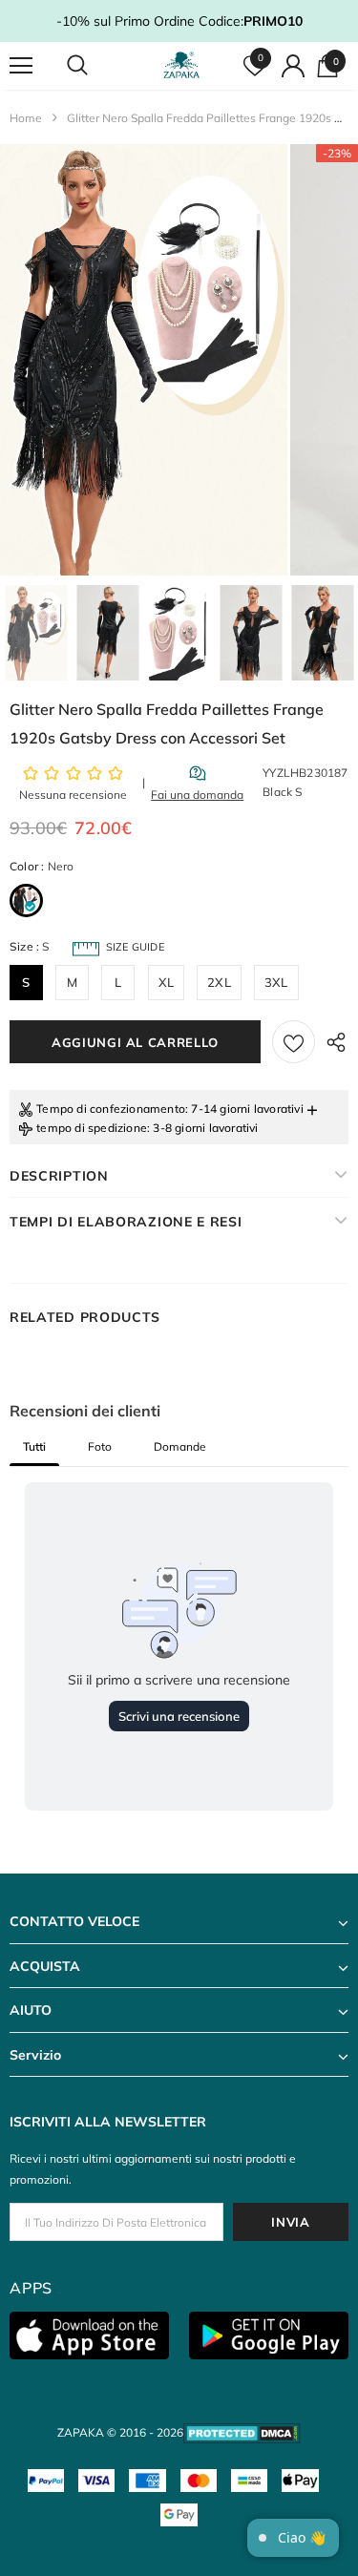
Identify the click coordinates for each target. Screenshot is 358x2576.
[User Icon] (293, 66)
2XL (219, 982)
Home (26, 118)
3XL (276, 982)
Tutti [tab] (34, 1446)
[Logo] (181, 65)
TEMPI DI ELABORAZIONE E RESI (126, 1222)
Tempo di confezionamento (111, 1109)
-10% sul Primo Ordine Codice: (179, 21)
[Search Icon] (95, 66)
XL (166, 982)
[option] (144, 360)
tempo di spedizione (92, 1128)
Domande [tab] (180, 1446)
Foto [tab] (100, 1446)
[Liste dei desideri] (294, 1042)
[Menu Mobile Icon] (21, 66)
